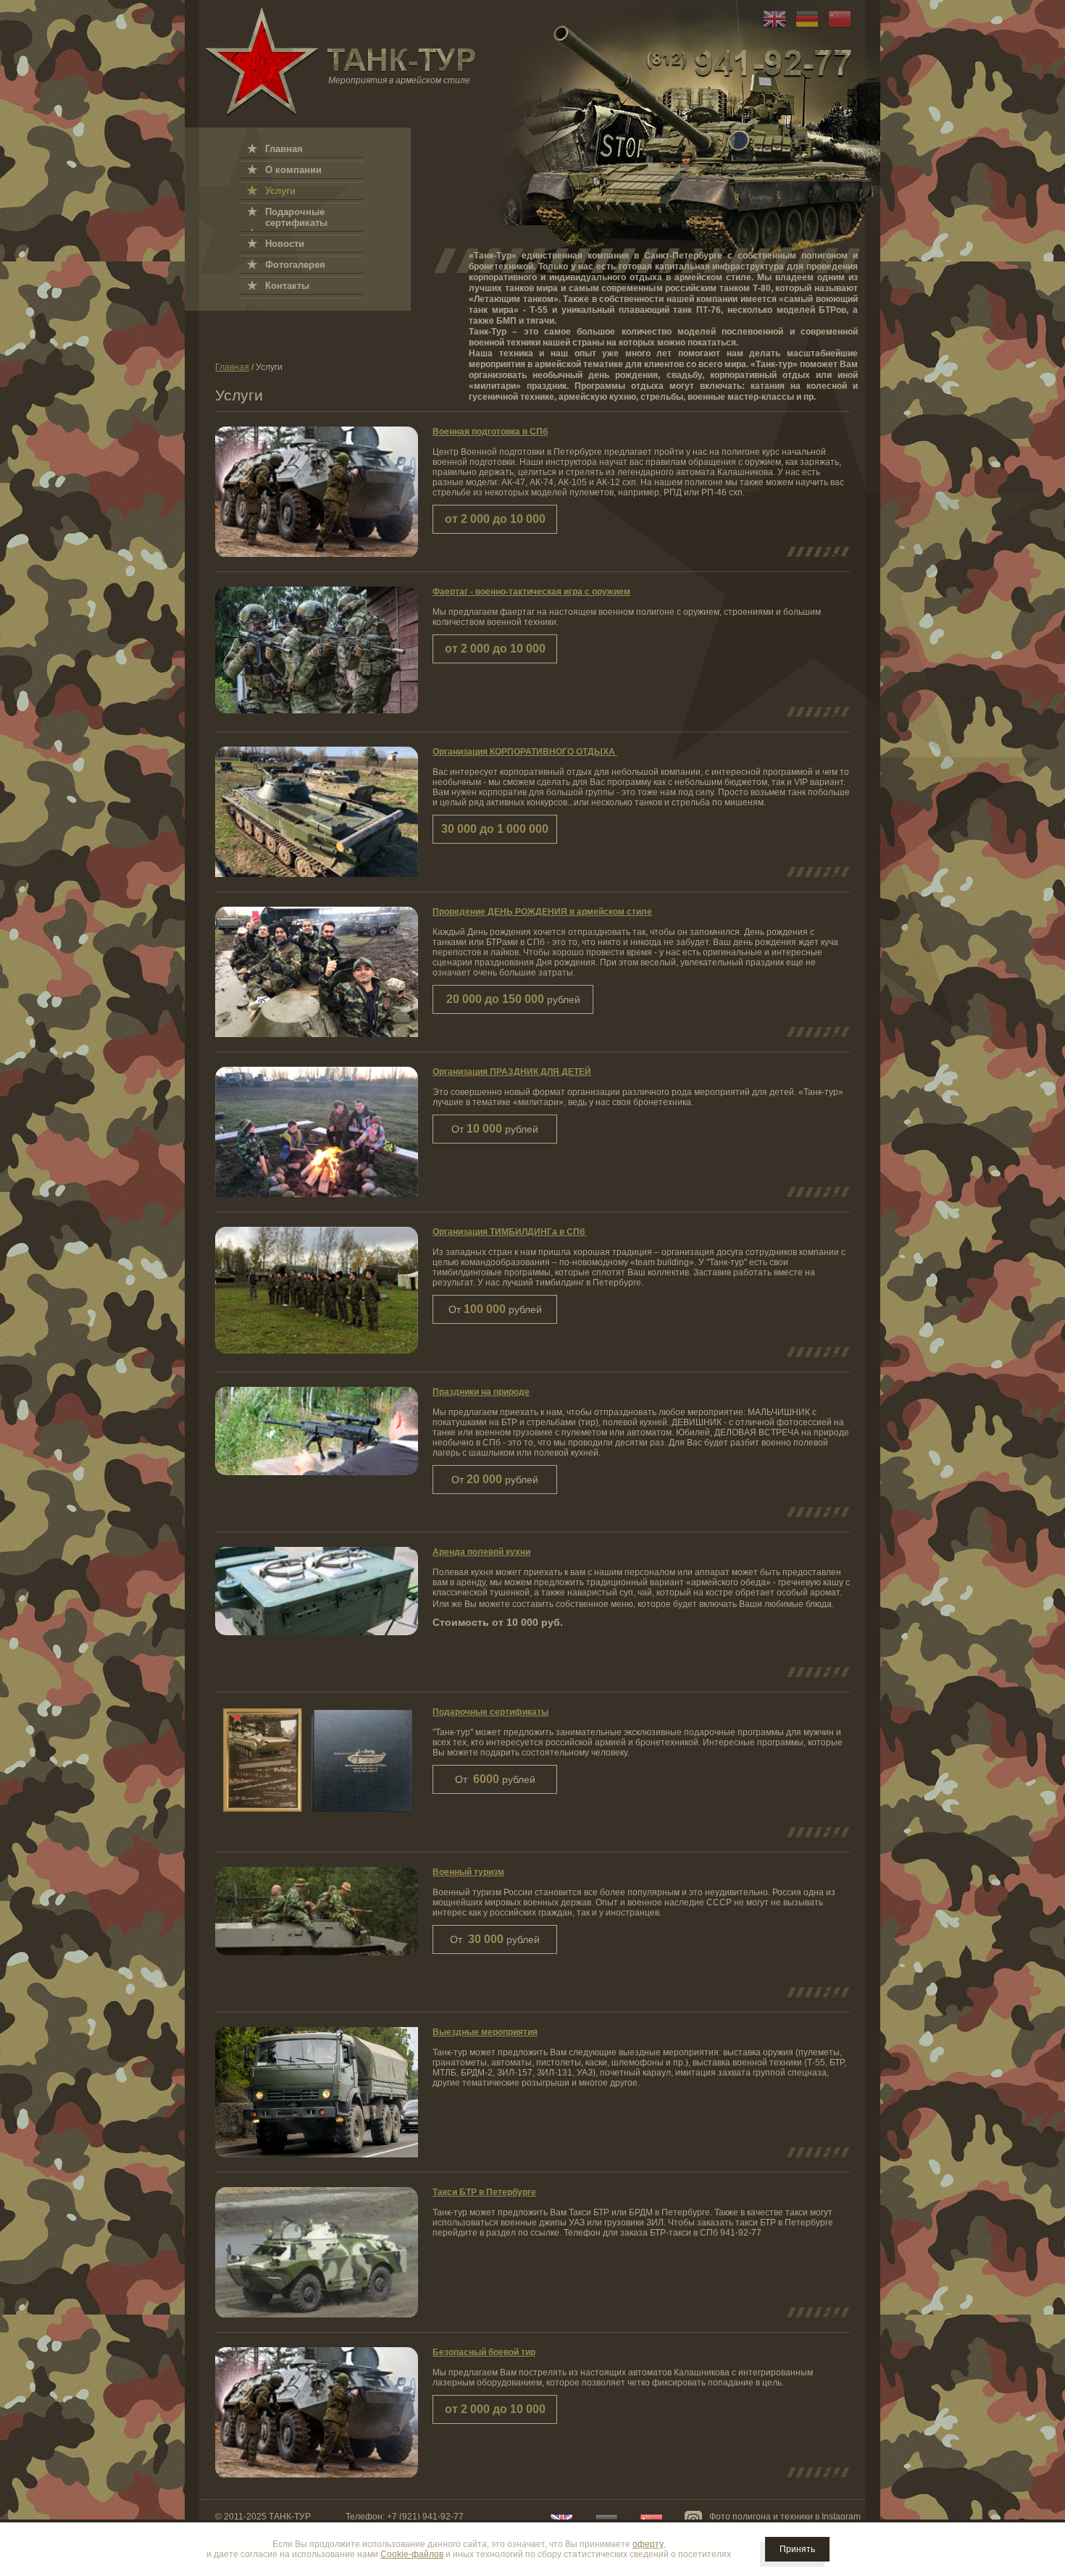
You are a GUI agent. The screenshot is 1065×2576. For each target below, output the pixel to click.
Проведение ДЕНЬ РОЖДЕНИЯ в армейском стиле (542, 912)
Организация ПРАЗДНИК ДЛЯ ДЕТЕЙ (512, 1072)
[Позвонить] (749, 63)
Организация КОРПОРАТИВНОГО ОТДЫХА (525, 752)
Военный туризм (468, 1872)
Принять (797, 2549)
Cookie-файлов (412, 2554)
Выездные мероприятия (485, 2032)
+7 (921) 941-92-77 (425, 2517)
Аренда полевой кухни (481, 1552)
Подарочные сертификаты (490, 1712)
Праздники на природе (481, 1392)
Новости (285, 244)
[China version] (836, 28)
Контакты (287, 286)
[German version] (803, 28)
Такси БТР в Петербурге (484, 2192)
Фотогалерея (295, 265)
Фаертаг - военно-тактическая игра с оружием (531, 592)
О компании (293, 170)
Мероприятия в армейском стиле (399, 80)
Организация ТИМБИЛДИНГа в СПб (510, 1232)
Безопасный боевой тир (484, 2352)
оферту (648, 2544)
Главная (232, 367)
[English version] (771, 28)
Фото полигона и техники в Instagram (785, 2517)
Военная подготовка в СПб (490, 432)
